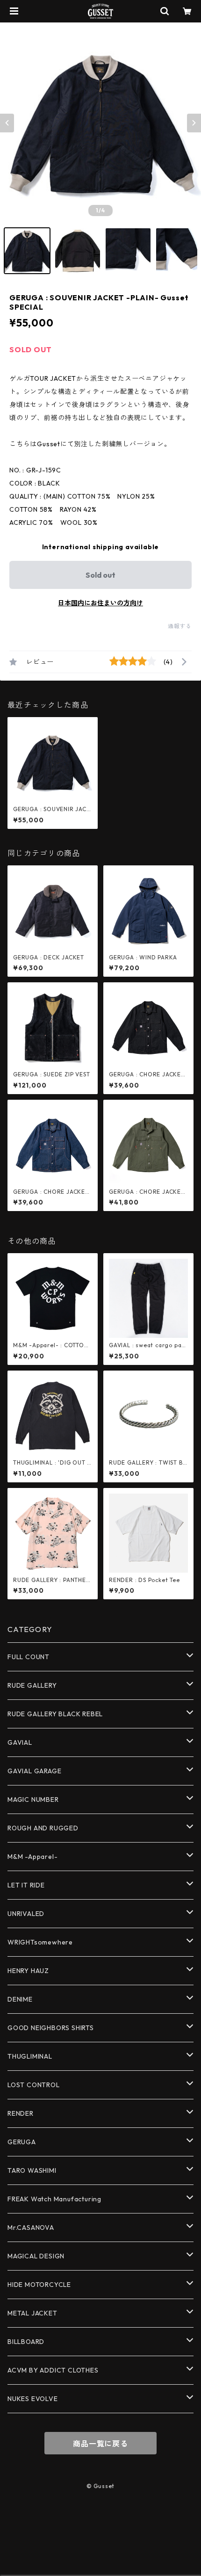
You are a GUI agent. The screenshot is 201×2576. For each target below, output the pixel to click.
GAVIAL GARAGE (34, 1771)
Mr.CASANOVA (31, 2228)
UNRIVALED (26, 1914)
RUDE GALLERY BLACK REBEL (55, 1714)
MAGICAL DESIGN (36, 2256)
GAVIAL (20, 1742)
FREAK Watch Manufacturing (54, 2199)
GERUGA (22, 2142)
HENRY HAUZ (28, 1971)
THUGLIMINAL (30, 2056)
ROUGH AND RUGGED (43, 1828)
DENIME (20, 1999)
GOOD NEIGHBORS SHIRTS (51, 2028)
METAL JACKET (32, 2313)
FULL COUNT (29, 1657)
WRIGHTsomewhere (40, 1942)
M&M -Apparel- (32, 1857)
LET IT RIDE (26, 1885)
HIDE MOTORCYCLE (39, 2285)
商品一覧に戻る (100, 2444)
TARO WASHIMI (32, 2170)
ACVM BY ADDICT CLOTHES (53, 2370)
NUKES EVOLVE (33, 2399)
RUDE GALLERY (32, 1685)
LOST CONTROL (34, 2085)
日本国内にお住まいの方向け (100, 603)
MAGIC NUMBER (33, 1800)
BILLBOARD (26, 2342)
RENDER (21, 2113)
